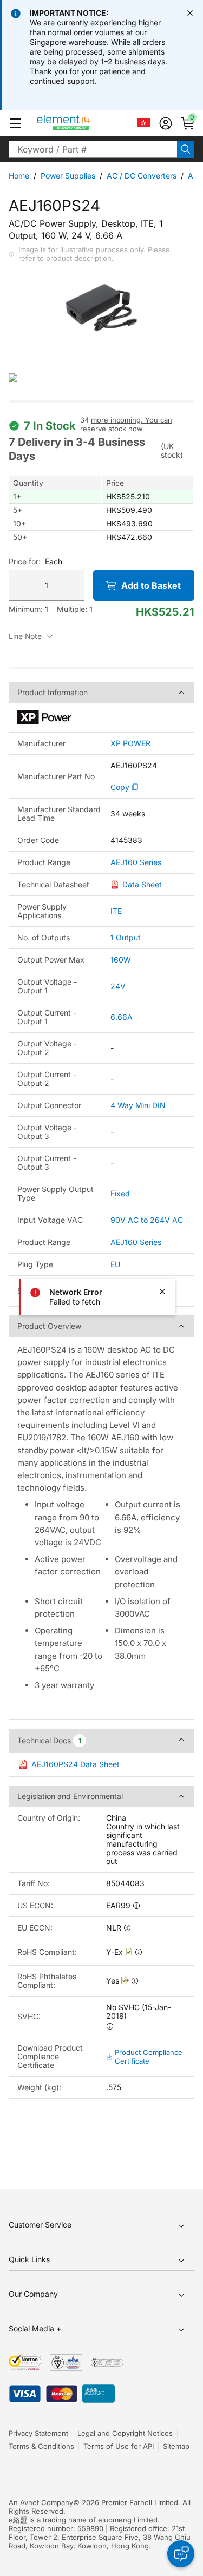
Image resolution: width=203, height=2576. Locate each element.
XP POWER (130, 743)
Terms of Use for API (119, 2446)
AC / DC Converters (142, 176)
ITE (116, 911)
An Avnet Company (41, 2502)
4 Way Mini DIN (138, 1105)
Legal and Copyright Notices (125, 2433)
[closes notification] (190, 13)
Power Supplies (68, 176)
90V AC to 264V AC (147, 1220)
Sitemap (176, 2446)
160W (121, 960)
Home (19, 176)
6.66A (122, 1017)
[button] (15, 123)
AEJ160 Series (136, 862)
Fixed (120, 1193)
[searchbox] (93, 149)
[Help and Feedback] (181, 2554)
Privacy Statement (38, 2433)
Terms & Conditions (41, 2446)
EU (115, 1264)
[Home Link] (84, 123)
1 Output (126, 937)
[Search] (186, 149)
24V (118, 986)
